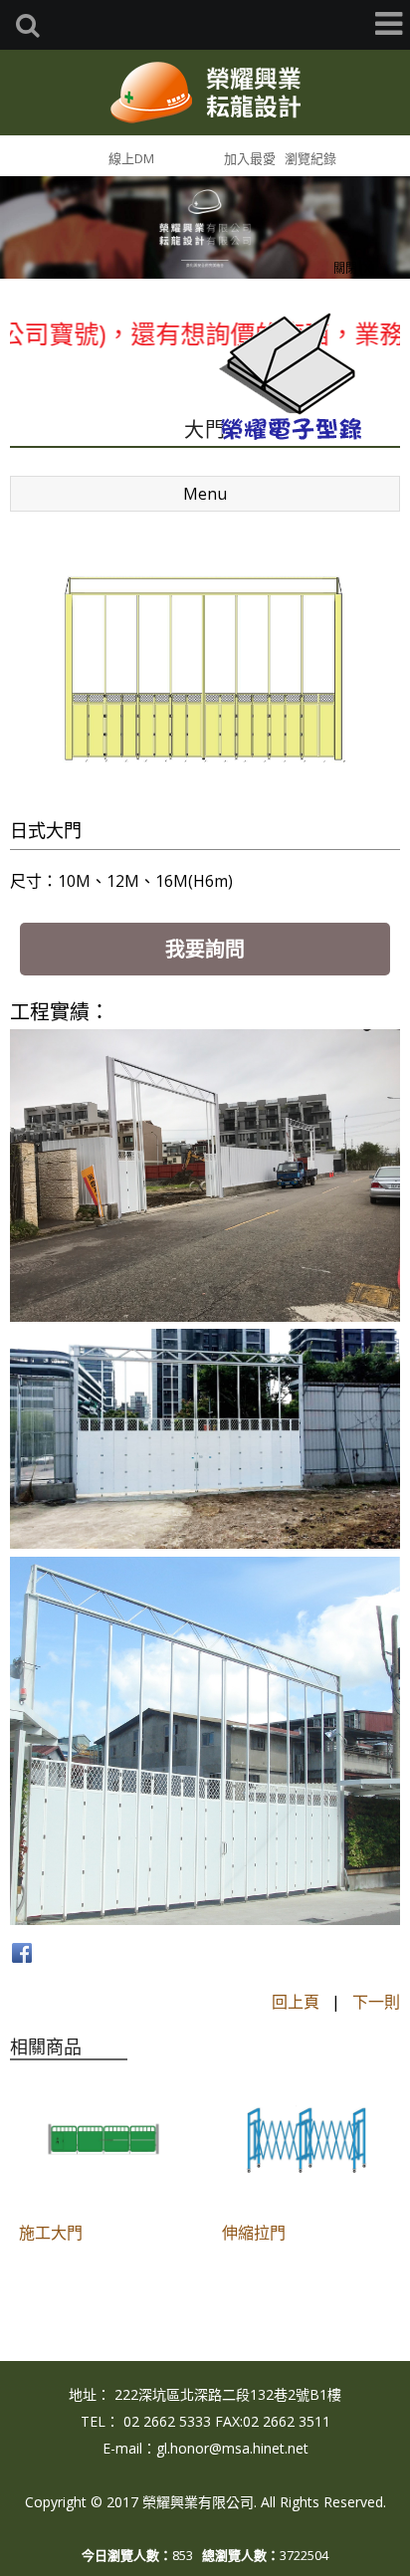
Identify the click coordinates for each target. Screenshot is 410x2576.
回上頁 (296, 2002)
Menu (205, 494)
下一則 (376, 2002)
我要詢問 (205, 949)
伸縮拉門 (254, 2233)
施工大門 (51, 2233)
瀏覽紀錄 (310, 158)
